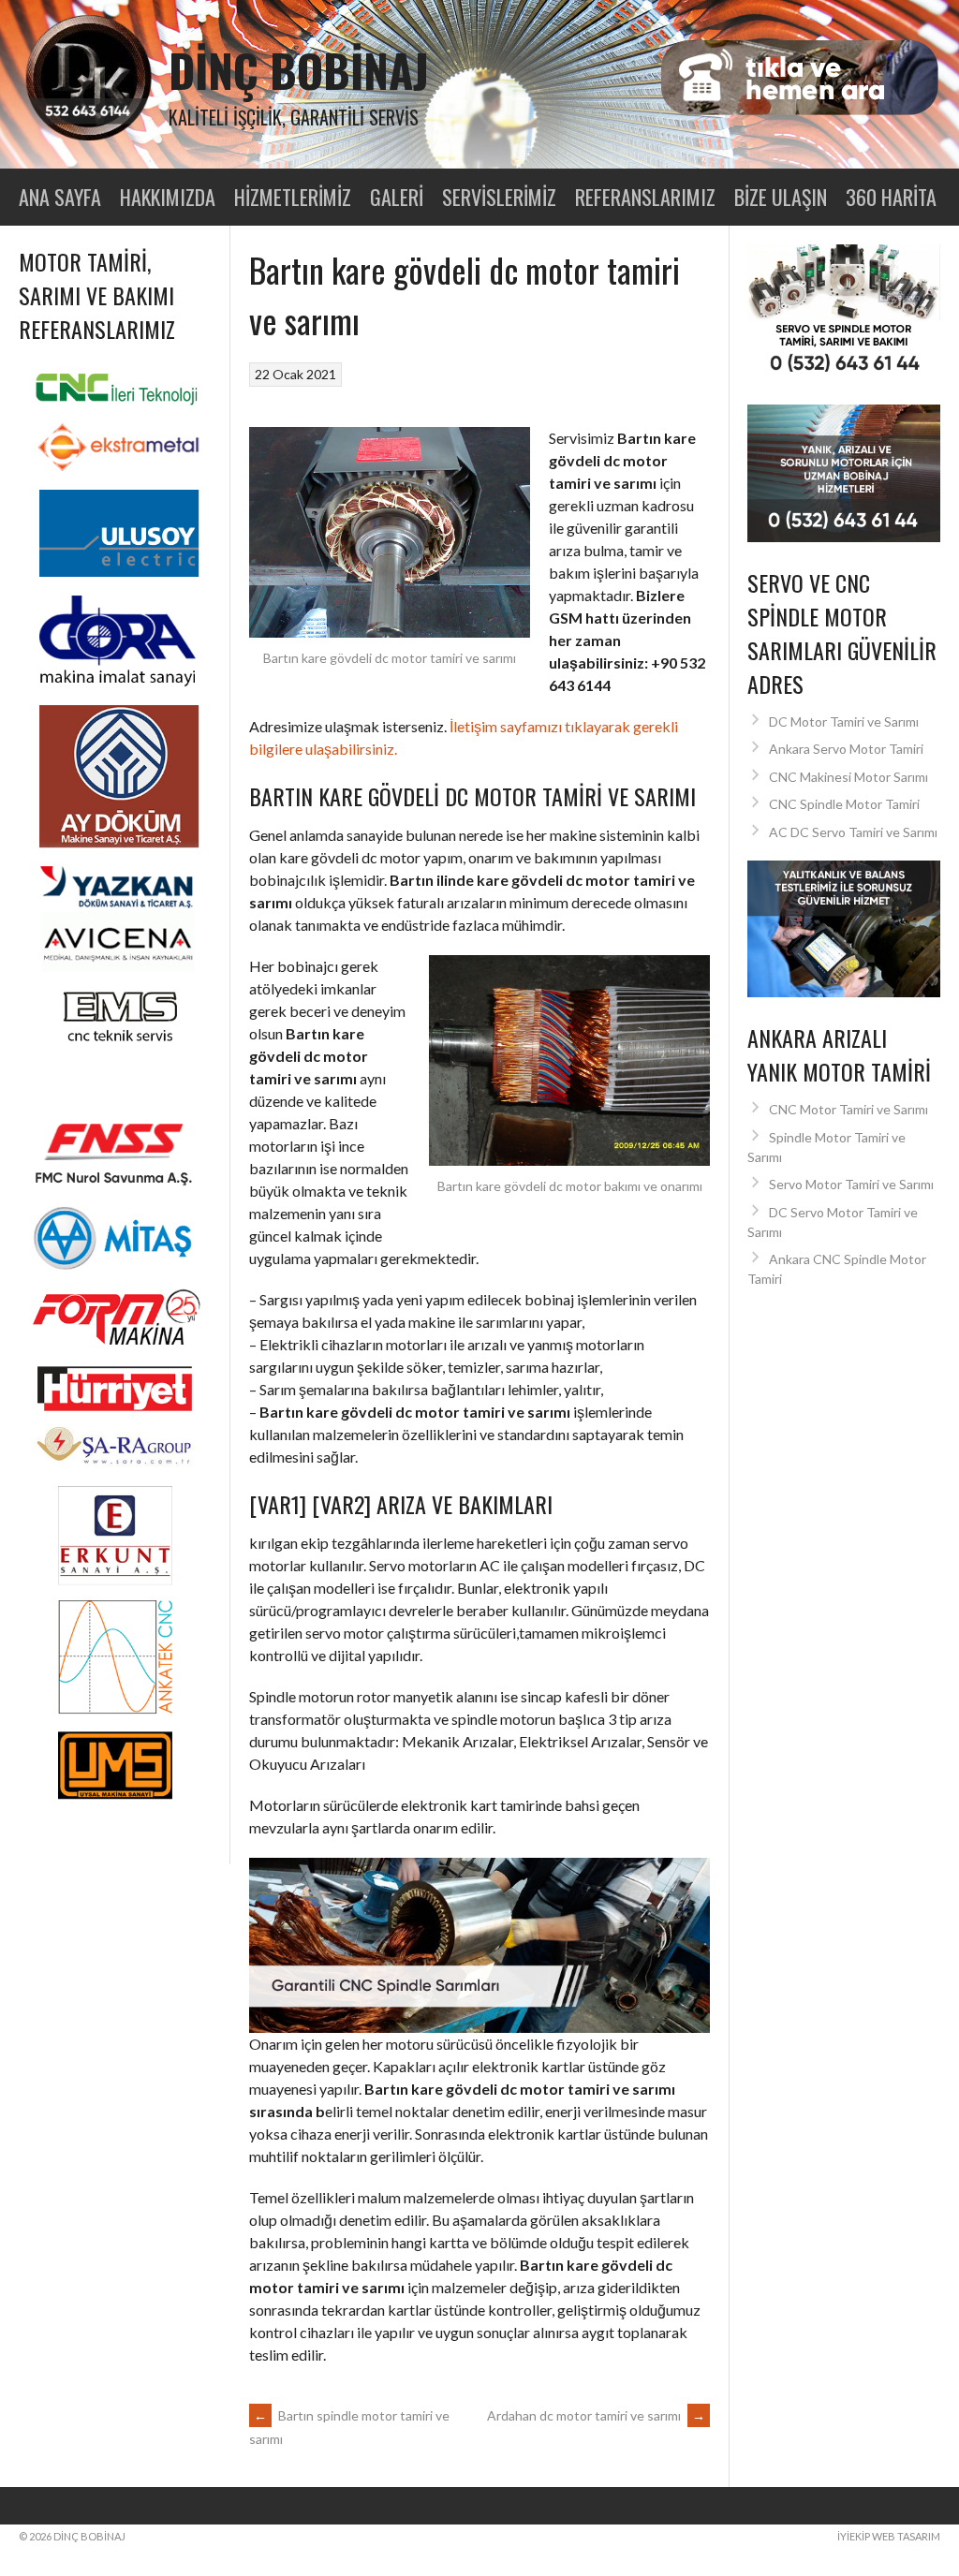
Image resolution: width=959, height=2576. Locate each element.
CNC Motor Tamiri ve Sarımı (848, 1109)
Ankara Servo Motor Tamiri (846, 749)
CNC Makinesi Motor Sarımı (848, 777)
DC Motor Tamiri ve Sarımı (844, 721)
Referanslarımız (645, 197)
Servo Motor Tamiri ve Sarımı (851, 1184)
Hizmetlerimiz (293, 197)
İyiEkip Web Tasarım (889, 2536)
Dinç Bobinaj (299, 70)
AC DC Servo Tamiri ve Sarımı (853, 832)
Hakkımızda (168, 197)
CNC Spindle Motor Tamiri (844, 804)
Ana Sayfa (60, 197)
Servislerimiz (499, 197)
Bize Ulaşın (781, 197)
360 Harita (891, 197)
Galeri (397, 197)
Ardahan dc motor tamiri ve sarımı (596, 2415)
